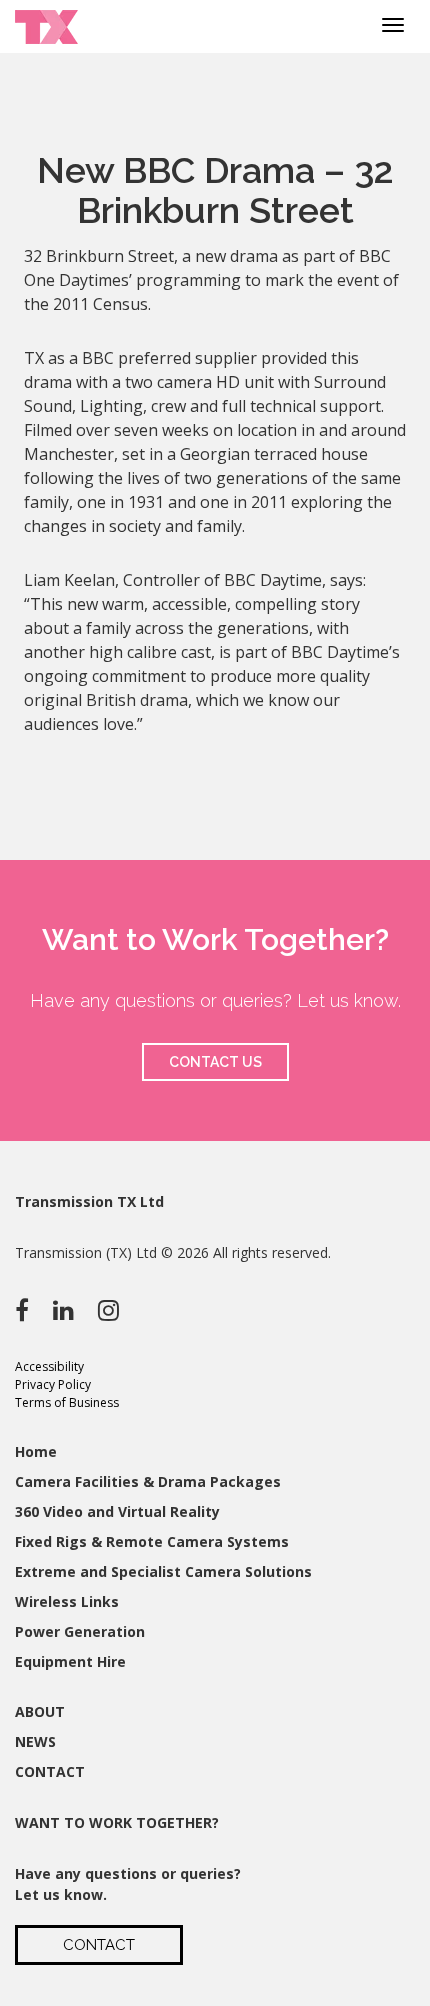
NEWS (35, 1741)
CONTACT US (215, 1062)
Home (36, 1451)
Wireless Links (67, 1601)
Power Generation (80, 1631)
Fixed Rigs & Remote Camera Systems (152, 1541)
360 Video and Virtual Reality (117, 1511)
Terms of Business (67, 1402)
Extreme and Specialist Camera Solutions (163, 1571)
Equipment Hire (70, 1661)
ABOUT (40, 1711)
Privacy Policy (53, 1384)
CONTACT (50, 1771)
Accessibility (49, 1366)
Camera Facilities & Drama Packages (148, 1481)
